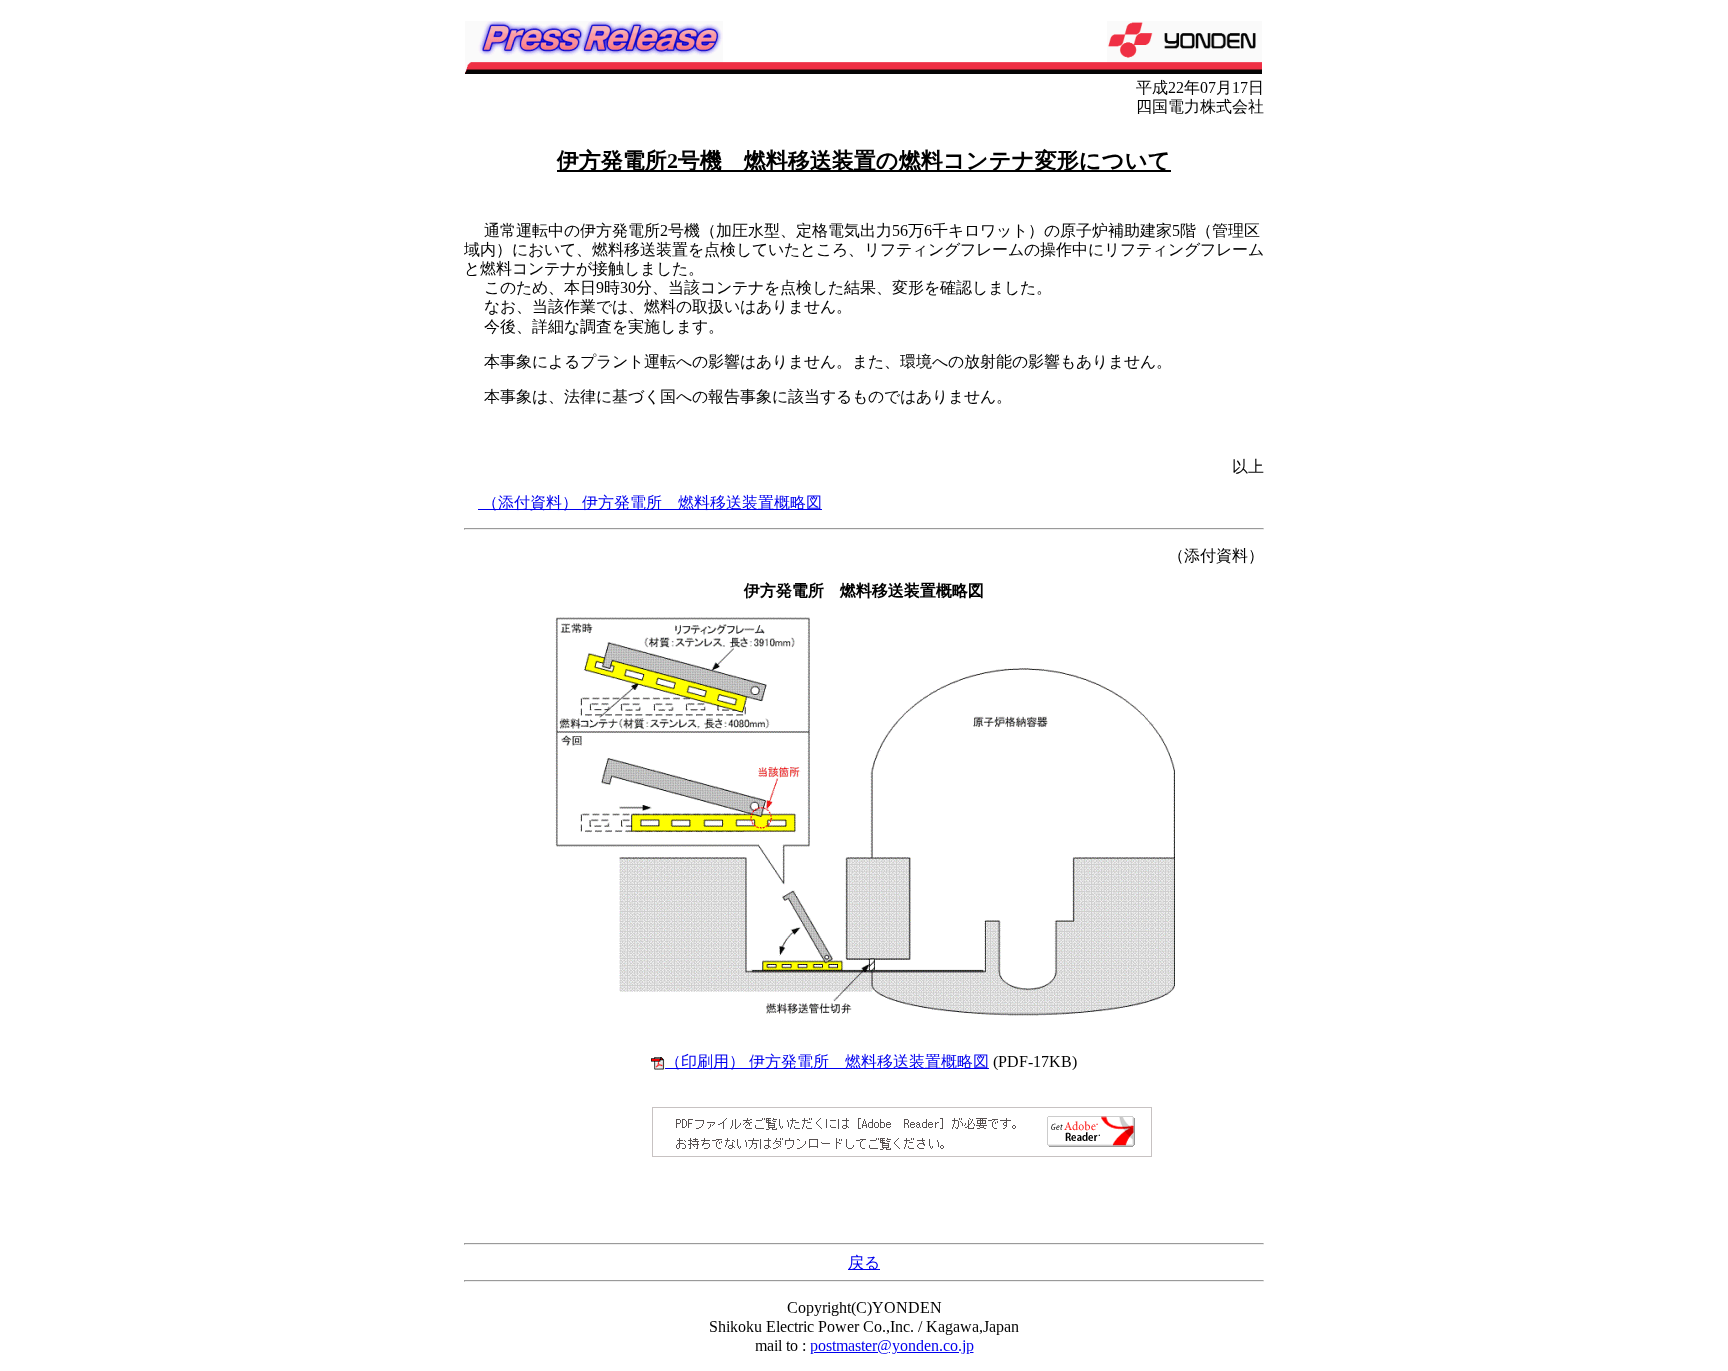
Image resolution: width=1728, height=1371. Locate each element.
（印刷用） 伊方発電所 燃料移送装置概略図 (827, 1061)
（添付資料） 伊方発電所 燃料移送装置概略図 (650, 502)
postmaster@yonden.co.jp (892, 1345)
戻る (864, 1262)
